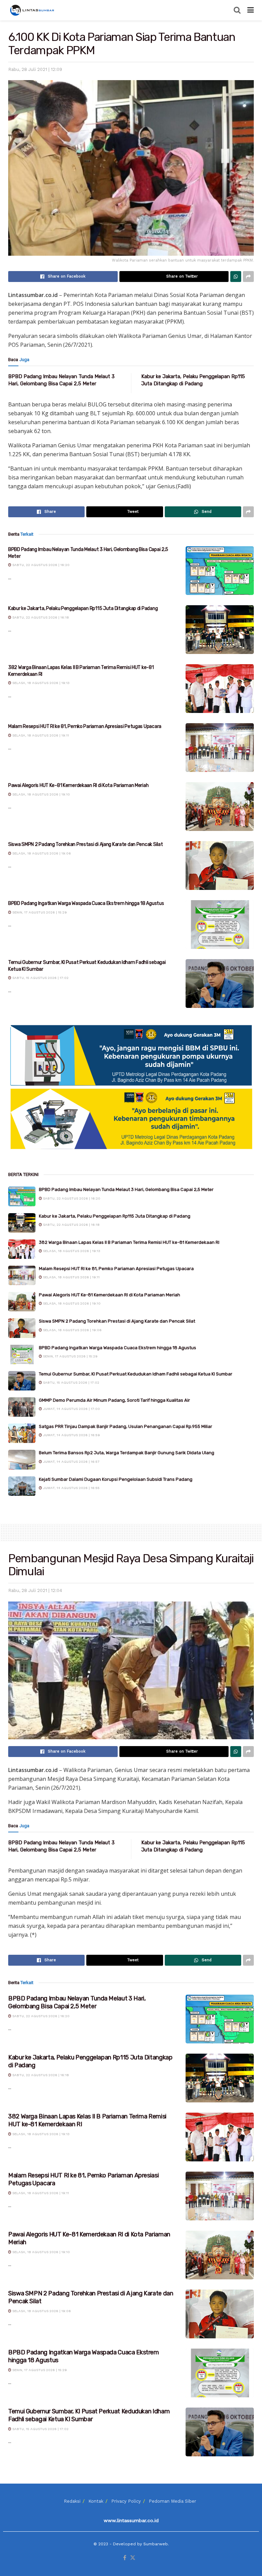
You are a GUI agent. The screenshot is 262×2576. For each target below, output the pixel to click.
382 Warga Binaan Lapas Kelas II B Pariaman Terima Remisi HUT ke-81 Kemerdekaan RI (129, 1242)
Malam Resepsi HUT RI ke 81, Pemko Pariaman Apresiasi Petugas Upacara (85, 726)
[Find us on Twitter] (133, 2558)
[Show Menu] (251, 10)
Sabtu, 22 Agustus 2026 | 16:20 (40, 565)
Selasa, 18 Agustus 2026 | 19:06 (41, 853)
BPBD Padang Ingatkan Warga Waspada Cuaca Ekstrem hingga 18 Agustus (86, 903)
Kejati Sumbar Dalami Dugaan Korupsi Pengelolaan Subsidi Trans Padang (116, 1479)
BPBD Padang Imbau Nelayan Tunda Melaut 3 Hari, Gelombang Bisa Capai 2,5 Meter (126, 1189)
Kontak (96, 2501)
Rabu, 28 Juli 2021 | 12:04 (35, 1590)
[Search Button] (237, 10)
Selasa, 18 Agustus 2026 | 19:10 (41, 794)
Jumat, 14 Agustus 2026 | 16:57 (71, 1462)
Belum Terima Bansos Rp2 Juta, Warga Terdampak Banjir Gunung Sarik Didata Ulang (127, 1453)
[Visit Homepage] (33, 10)
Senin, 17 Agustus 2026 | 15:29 (39, 912)
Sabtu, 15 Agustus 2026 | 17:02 (40, 978)
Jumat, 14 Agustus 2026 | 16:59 (71, 1435)
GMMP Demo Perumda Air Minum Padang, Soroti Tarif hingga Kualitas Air (114, 1400)
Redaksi (72, 2501)
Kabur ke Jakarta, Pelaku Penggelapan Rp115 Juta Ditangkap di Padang (83, 608)
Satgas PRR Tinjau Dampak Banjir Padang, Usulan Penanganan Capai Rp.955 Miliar (126, 1426)
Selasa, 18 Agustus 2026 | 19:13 (40, 683)
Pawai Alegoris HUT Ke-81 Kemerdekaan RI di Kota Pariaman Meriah (78, 785)
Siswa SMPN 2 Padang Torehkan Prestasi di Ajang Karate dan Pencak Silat (85, 844)
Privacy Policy (126, 2501)
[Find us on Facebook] (125, 2558)
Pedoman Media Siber (172, 2501)
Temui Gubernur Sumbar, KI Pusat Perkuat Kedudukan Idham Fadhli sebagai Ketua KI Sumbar (136, 1374)
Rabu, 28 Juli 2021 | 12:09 (35, 69)
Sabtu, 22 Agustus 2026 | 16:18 (40, 617)
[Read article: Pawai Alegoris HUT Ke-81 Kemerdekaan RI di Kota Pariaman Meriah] (220, 807)
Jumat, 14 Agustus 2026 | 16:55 (71, 1488)
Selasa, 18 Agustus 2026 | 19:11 (40, 735)
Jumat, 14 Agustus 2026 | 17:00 (71, 1409)
